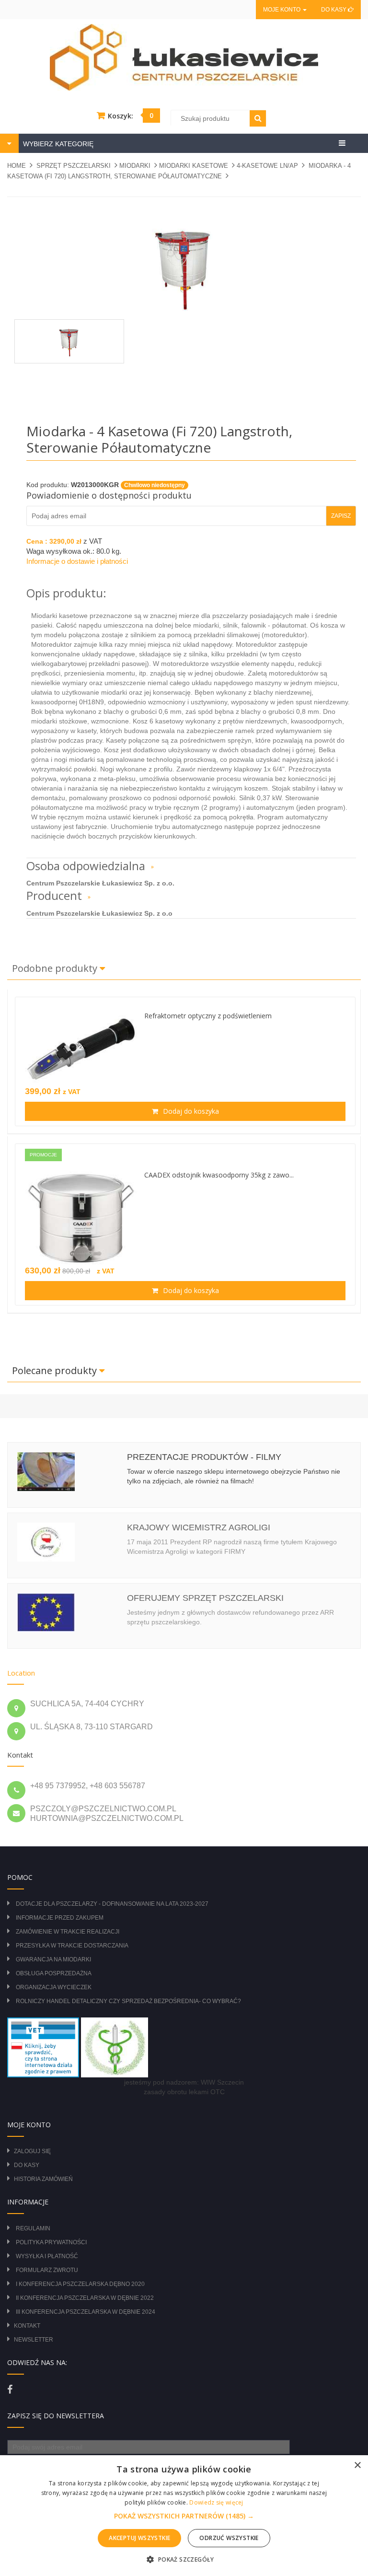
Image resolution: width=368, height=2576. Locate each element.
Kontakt (27, 2326)
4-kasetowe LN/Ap (267, 166)
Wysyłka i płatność (47, 2256)
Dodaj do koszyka (190, 1111)
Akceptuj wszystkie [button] (139, 2538)
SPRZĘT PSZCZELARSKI (74, 166)
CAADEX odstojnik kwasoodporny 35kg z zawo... (219, 1175)
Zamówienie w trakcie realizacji (68, 1932)
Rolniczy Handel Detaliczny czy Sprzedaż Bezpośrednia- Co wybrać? (128, 2001)
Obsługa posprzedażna (54, 1973)
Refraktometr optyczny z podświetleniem (208, 1016)
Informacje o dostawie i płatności (77, 561)
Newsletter (34, 2340)
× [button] (357, 2465)
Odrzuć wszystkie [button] (229, 2538)
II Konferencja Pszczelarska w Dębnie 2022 (85, 2298)
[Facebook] (10, 2390)
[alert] (184, 2516)
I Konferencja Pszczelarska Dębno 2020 (80, 2284)
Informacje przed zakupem (60, 1918)
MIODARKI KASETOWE (194, 166)
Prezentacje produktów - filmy (204, 1457)
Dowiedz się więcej (216, 2502)
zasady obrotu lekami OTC (184, 2092)
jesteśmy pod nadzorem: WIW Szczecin (184, 2082)
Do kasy (334, 10)
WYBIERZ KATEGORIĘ (57, 144)
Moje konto (282, 10)
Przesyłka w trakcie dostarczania (72, 1946)
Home (17, 166)
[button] (184, 2516)
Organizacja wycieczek (54, 1987)
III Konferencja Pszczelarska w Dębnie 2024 (86, 2312)
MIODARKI (135, 166)
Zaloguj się (32, 2151)
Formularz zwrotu (47, 2270)
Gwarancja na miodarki (53, 1959)
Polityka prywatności (51, 2242)
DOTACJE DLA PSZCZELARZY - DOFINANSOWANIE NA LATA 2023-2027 (112, 1904)
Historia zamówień (43, 2179)
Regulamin (33, 2228)
